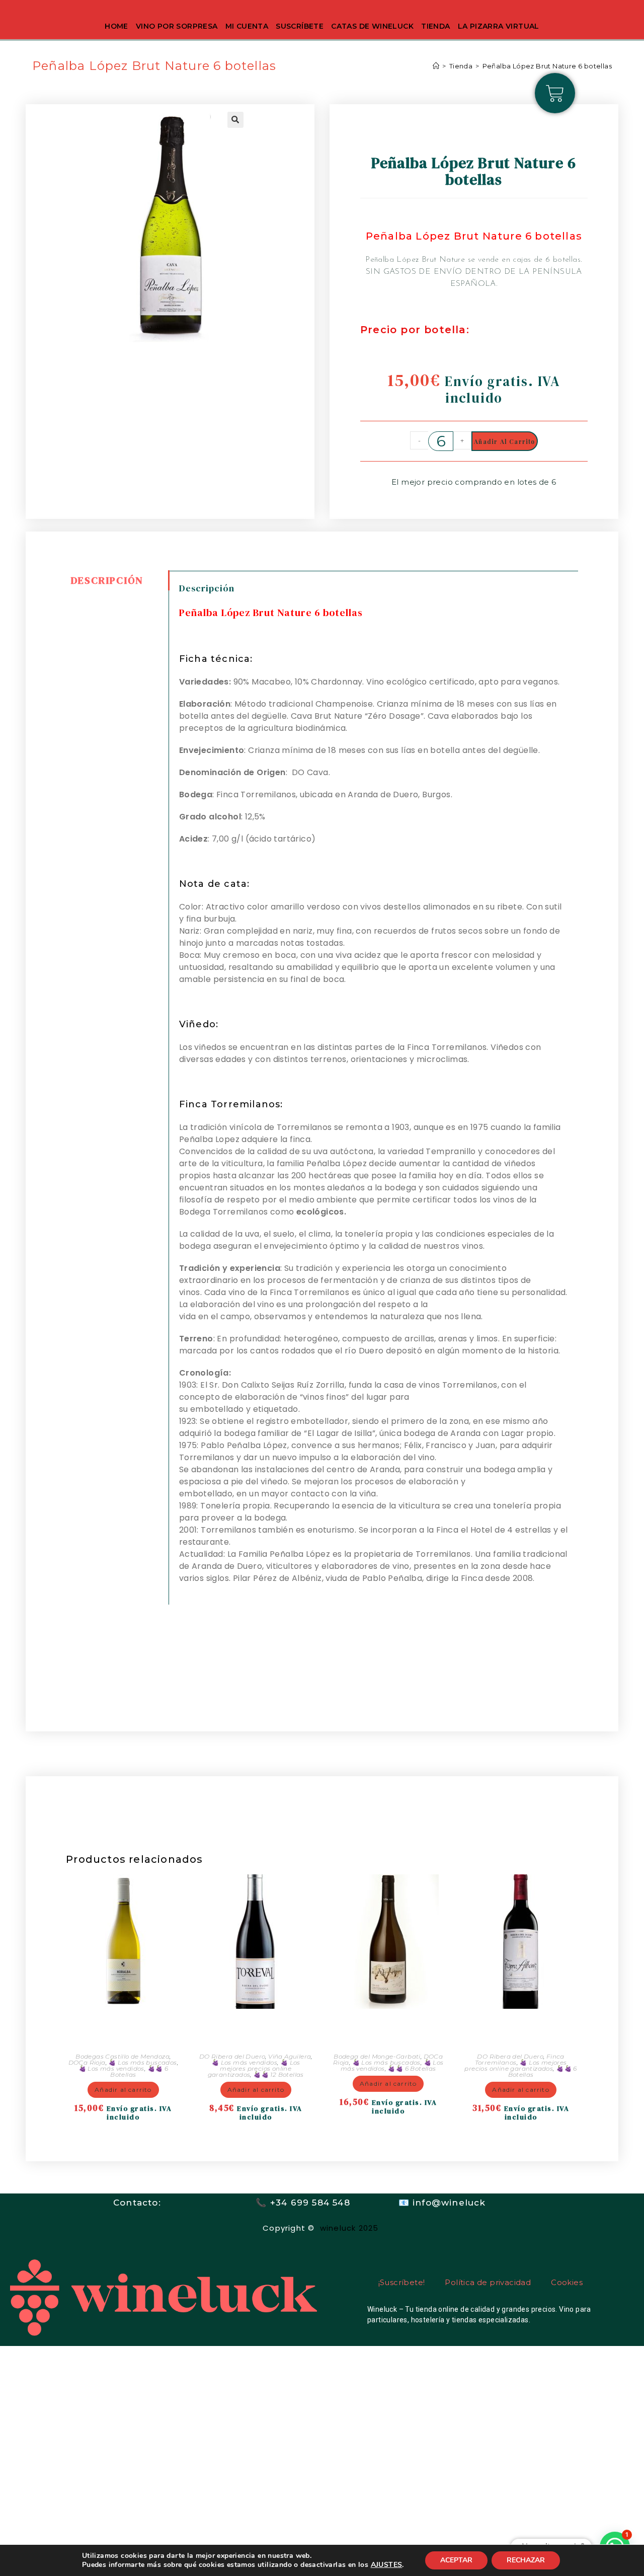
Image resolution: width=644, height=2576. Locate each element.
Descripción (107, 580)
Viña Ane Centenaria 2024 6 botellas (388, 2029)
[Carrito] (555, 93)
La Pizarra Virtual (499, 26)
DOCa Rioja (87, 2062)
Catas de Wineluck (372, 26)
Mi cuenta (247, 26)
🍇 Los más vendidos (111, 2068)
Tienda (435, 26)
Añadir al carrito (504, 441)
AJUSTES (387, 2565)
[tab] (117, 580)
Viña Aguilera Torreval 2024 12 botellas (256, 2029)
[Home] (436, 66)
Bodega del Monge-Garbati (377, 2056)
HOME (116, 26)
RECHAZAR (526, 2560)
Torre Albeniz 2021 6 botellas (521, 2029)
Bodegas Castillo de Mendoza (123, 2056)
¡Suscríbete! (402, 2282)
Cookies (567, 2282)
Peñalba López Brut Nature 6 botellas (547, 66)
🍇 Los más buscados (142, 2062)
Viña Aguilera (290, 2056)
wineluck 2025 (351, 2228)
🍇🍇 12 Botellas (278, 2074)
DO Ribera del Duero (232, 2056)
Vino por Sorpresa (177, 26)
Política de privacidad (488, 2282)
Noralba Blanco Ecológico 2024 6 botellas (123, 2029)
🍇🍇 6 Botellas (412, 2068)
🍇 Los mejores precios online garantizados (254, 2068)
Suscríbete (300, 26)
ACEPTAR (456, 2560)
